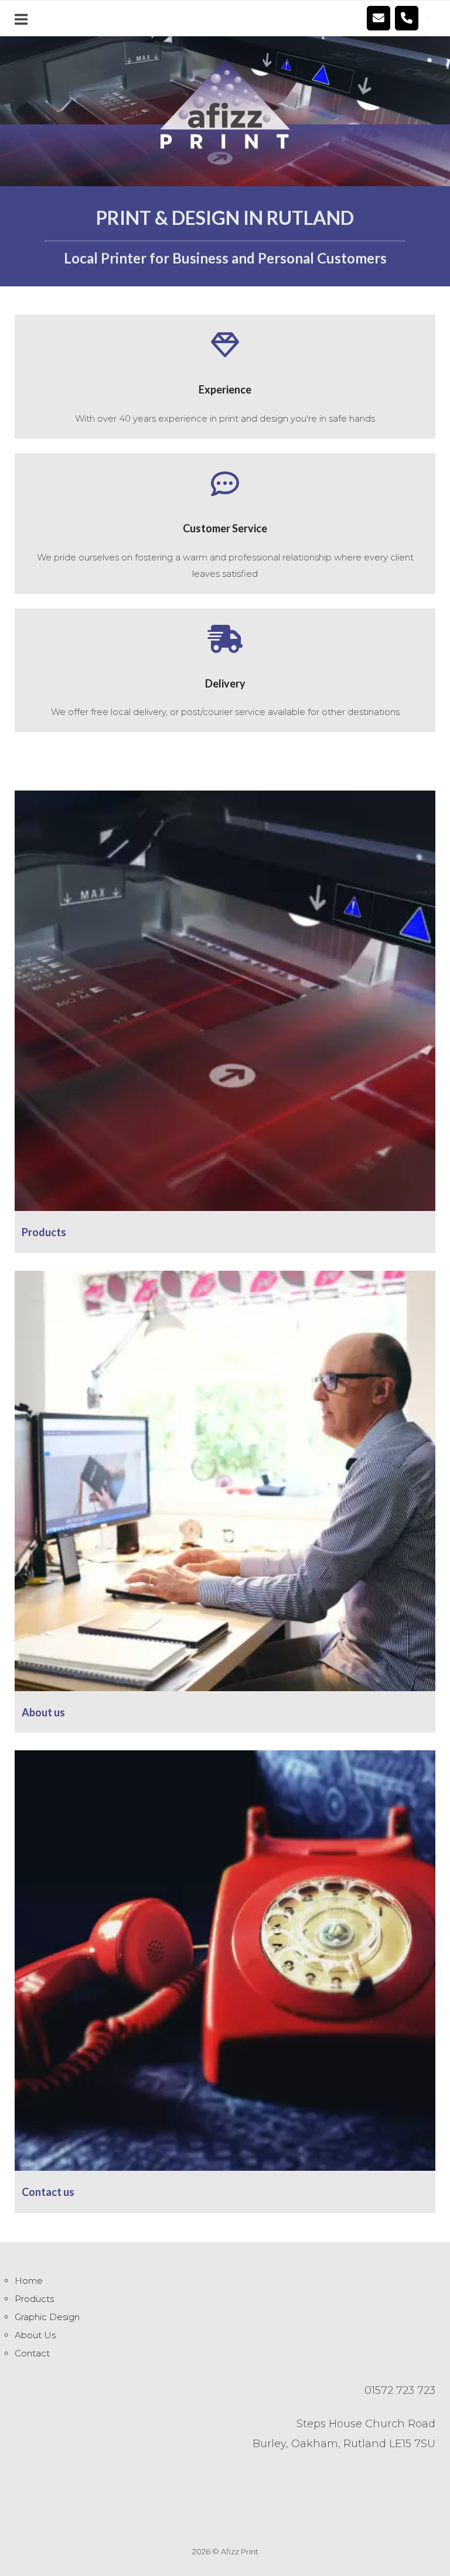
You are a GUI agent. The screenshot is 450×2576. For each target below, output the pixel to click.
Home (29, 2281)
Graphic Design (47, 2317)
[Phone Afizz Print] (407, 18)
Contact (32, 2353)
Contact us (48, 2192)
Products (44, 1232)
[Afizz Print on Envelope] (379, 18)
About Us (35, 2335)
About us (43, 1712)
